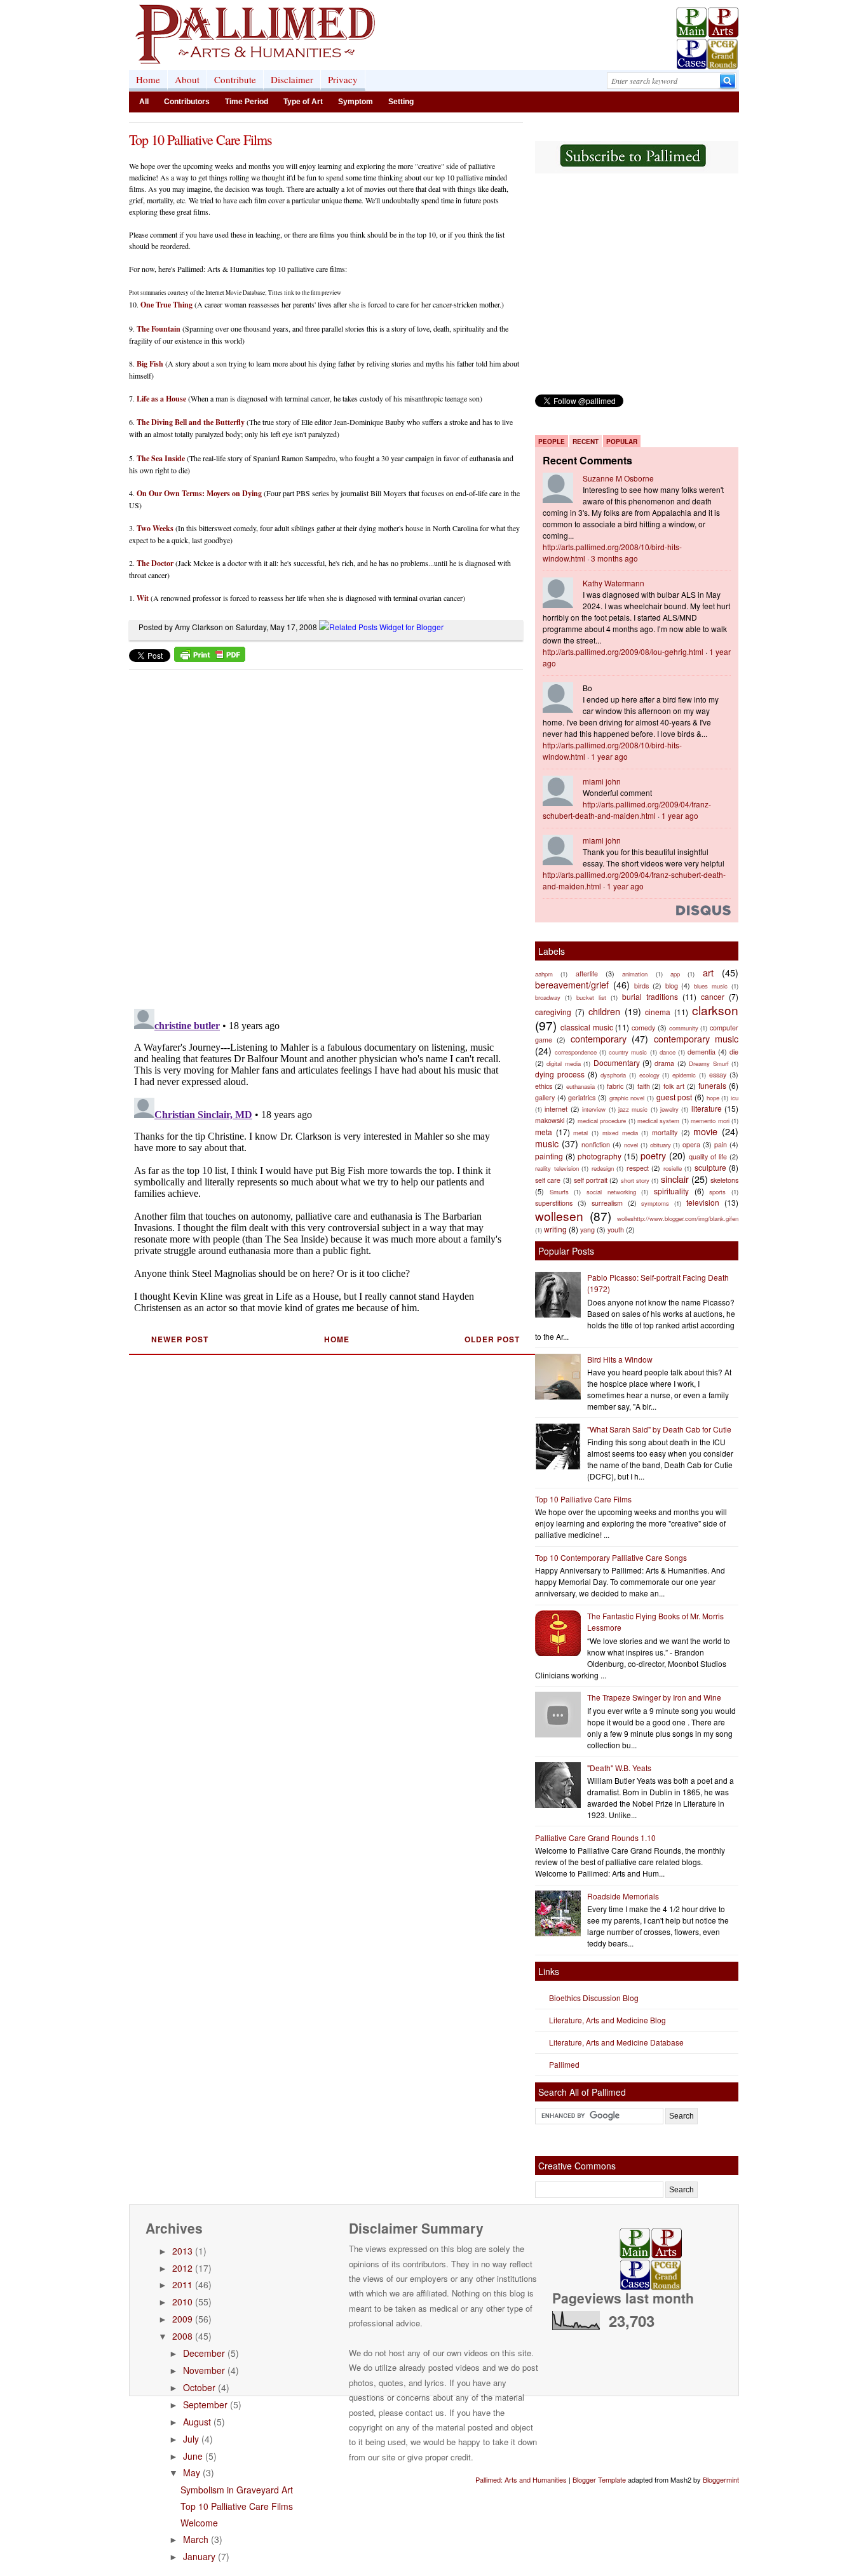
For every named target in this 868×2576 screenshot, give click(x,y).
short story (635, 1180)
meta (544, 1132)
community (684, 1028)
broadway (548, 997)
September (205, 2404)
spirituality (671, 1191)
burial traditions (650, 996)
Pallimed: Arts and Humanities (521, 2479)
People (552, 442)
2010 (182, 2302)
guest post (675, 1097)
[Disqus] (318, 835)
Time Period (247, 102)
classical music (587, 1027)
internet (556, 1109)
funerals (712, 1085)
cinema (658, 1012)
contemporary (599, 1038)
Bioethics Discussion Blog (594, 1998)
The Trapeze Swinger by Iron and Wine (654, 1697)
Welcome (199, 2523)
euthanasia (580, 1086)
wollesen (559, 1216)
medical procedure (602, 1121)
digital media (563, 1063)
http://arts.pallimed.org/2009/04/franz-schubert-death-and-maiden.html (627, 810)
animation (635, 974)
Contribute (235, 79)
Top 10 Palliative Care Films (200, 139)
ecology (649, 1075)
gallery (545, 1097)
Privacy (343, 79)
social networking (611, 1192)
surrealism (607, 1203)
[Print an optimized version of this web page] (210, 658)
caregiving (553, 1012)
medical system (658, 1121)
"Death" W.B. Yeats (619, 1768)
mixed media (620, 1133)
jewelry (669, 1109)
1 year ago (609, 756)
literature (707, 1108)
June (193, 2456)
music (547, 1143)
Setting (401, 102)
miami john (602, 781)
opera (691, 1144)
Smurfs (559, 1192)
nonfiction (596, 1144)
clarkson (715, 1010)
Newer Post (180, 1339)
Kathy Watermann (614, 583)
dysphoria (613, 1075)
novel (631, 1145)
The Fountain (159, 329)
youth (616, 1230)
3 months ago (614, 558)
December (204, 2353)
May (192, 2472)
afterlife (587, 974)
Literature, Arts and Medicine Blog (607, 2020)
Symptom (356, 102)
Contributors (187, 102)
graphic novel (627, 1098)
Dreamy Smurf (709, 1063)
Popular (622, 442)
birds (641, 986)
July (191, 2439)
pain (721, 1144)
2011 (182, 2284)
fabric (615, 1086)
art (708, 972)
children (604, 1011)
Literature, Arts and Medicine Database (616, 2042)
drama (664, 1063)
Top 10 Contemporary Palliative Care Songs (611, 1557)
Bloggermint (721, 2479)
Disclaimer (292, 79)
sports (717, 1192)
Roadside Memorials (623, 1896)
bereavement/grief (572, 984)
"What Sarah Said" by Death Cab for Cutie (659, 1429)
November (204, 2370)
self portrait (591, 1180)
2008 (182, 2336)
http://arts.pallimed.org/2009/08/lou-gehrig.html (623, 651)
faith (644, 1086)
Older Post (492, 1339)
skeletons (724, 1180)
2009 (182, 2319)
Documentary (617, 1062)
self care (548, 1180)
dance (668, 1052)
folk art (674, 1086)
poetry (653, 1155)
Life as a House (161, 399)
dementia (702, 1052)
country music (628, 1052)
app (675, 974)
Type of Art (303, 102)
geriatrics (582, 1097)
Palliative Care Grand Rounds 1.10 (595, 1838)
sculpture (710, 1167)
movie (705, 1131)
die (734, 1052)
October (199, 2387)
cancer (713, 996)
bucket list (591, 997)
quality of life (708, 1157)
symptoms (655, 1203)
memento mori (710, 1121)
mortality (665, 1132)
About (187, 79)
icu (735, 1098)
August (197, 2422)
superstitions (554, 1203)
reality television (557, 1168)
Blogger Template (599, 2479)
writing (555, 1229)
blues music (711, 986)
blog (672, 986)
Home (148, 79)
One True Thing (166, 305)
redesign (603, 1168)
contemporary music (696, 1038)
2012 (182, 2268)
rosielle (673, 1168)
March (196, 2539)
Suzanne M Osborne (618, 478)
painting (549, 1156)
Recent (586, 442)
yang (587, 1230)
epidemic (684, 1075)
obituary (661, 1145)
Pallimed (564, 2064)
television (703, 1202)
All (144, 102)
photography (600, 1156)
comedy (643, 1028)
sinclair (675, 1179)
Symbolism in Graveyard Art (237, 2490)
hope (713, 1098)
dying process (560, 1074)
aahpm (544, 974)
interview (594, 1109)
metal (580, 1133)
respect (638, 1168)
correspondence (576, 1052)
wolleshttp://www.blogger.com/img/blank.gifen (678, 1218)
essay (718, 1075)
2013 (182, 2251)
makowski (550, 1120)
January (199, 2556)
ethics (544, 1086)
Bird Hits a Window (620, 1359)
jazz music (633, 1109)
